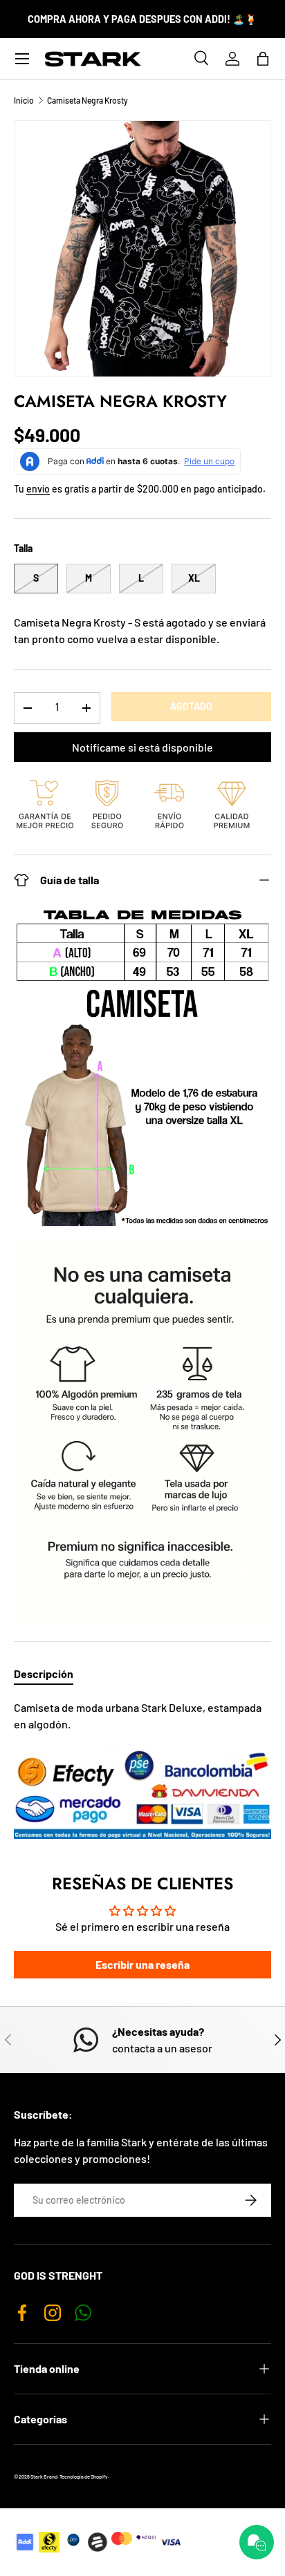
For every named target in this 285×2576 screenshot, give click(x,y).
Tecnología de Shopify (84, 2477)
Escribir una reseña (142, 1964)
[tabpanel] (142, 1769)
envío (38, 489)
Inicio (24, 100)
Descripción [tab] (44, 1673)
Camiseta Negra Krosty (88, 100)
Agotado (191, 706)
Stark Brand (44, 2477)
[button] (263, 59)
